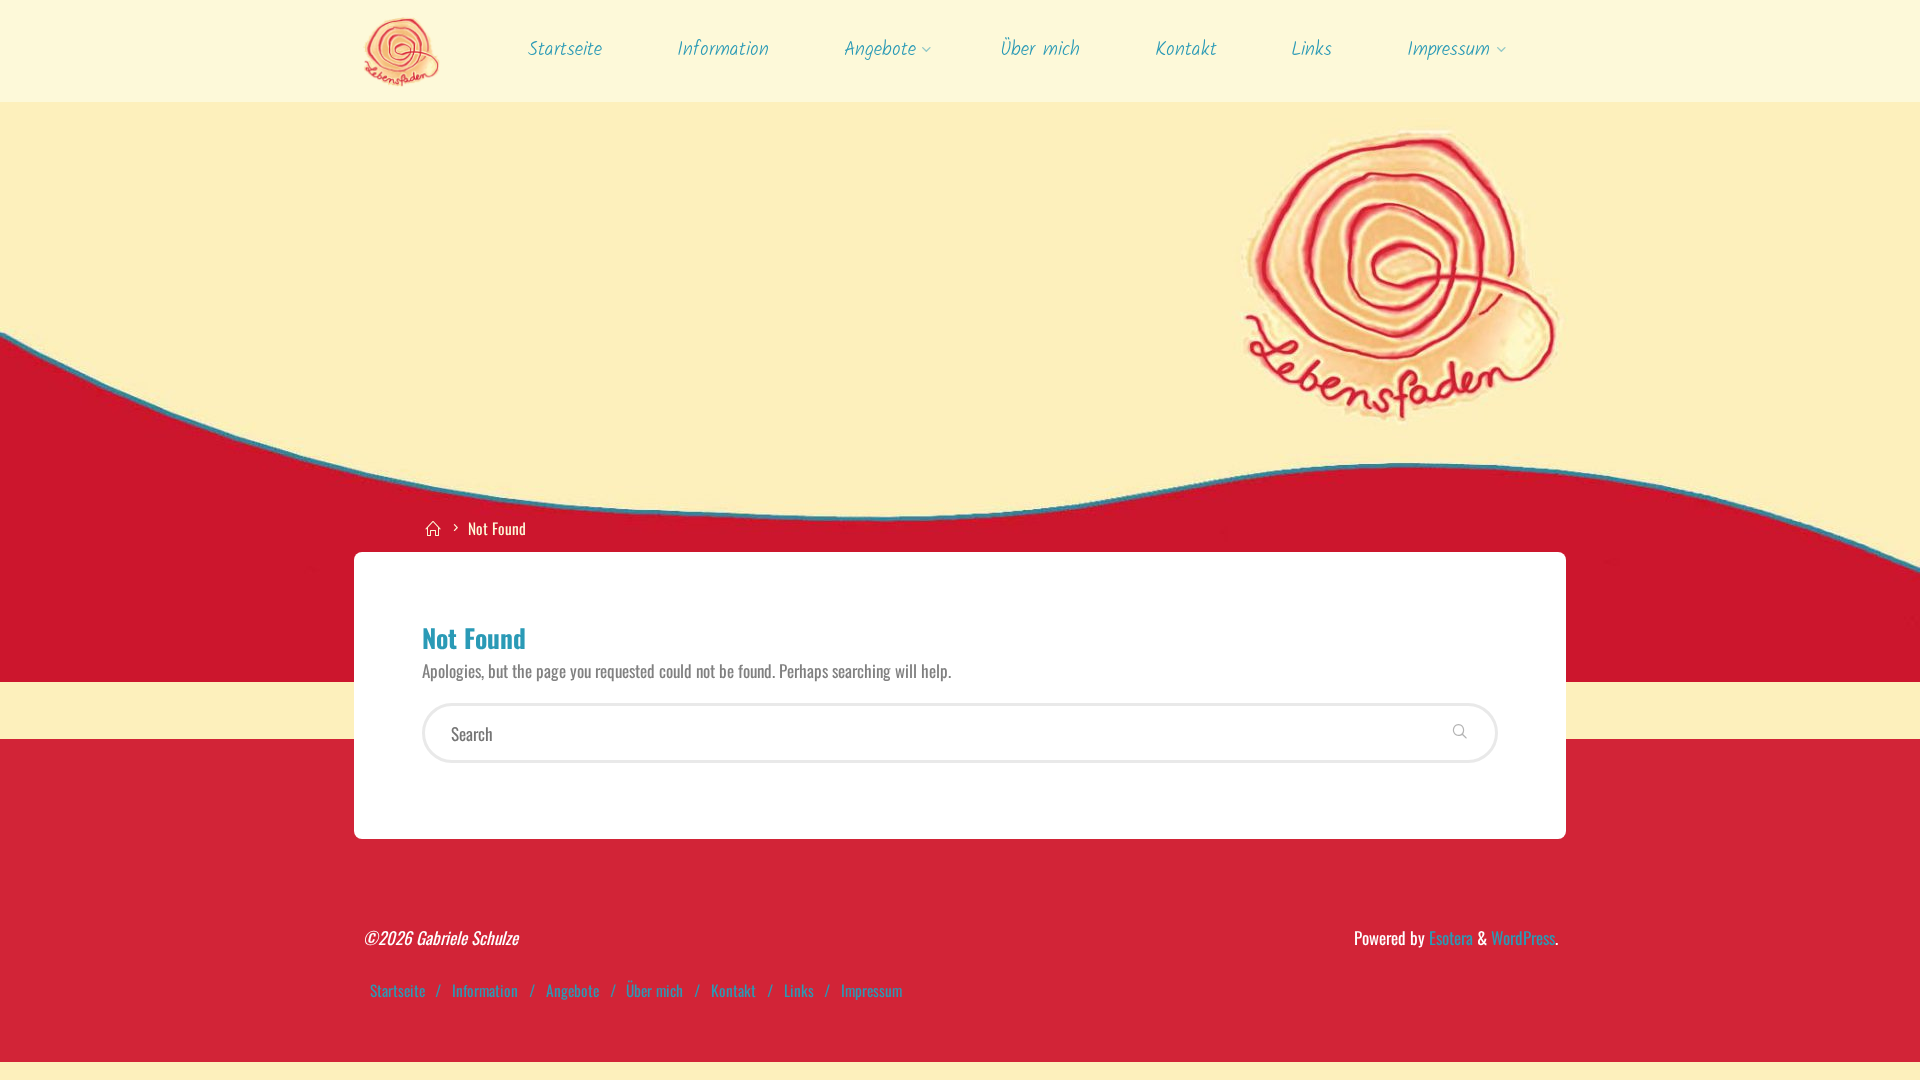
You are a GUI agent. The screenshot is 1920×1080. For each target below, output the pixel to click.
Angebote (572, 990)
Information (485, 990)
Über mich (654, 990)
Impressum (871, 990)
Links (799, 990)
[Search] (1460, 733)
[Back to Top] (1842, 1052)
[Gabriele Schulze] (402, 49)
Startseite (397, 990)
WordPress (1523, 937)
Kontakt (733, 990)
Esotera (1449, 937)
